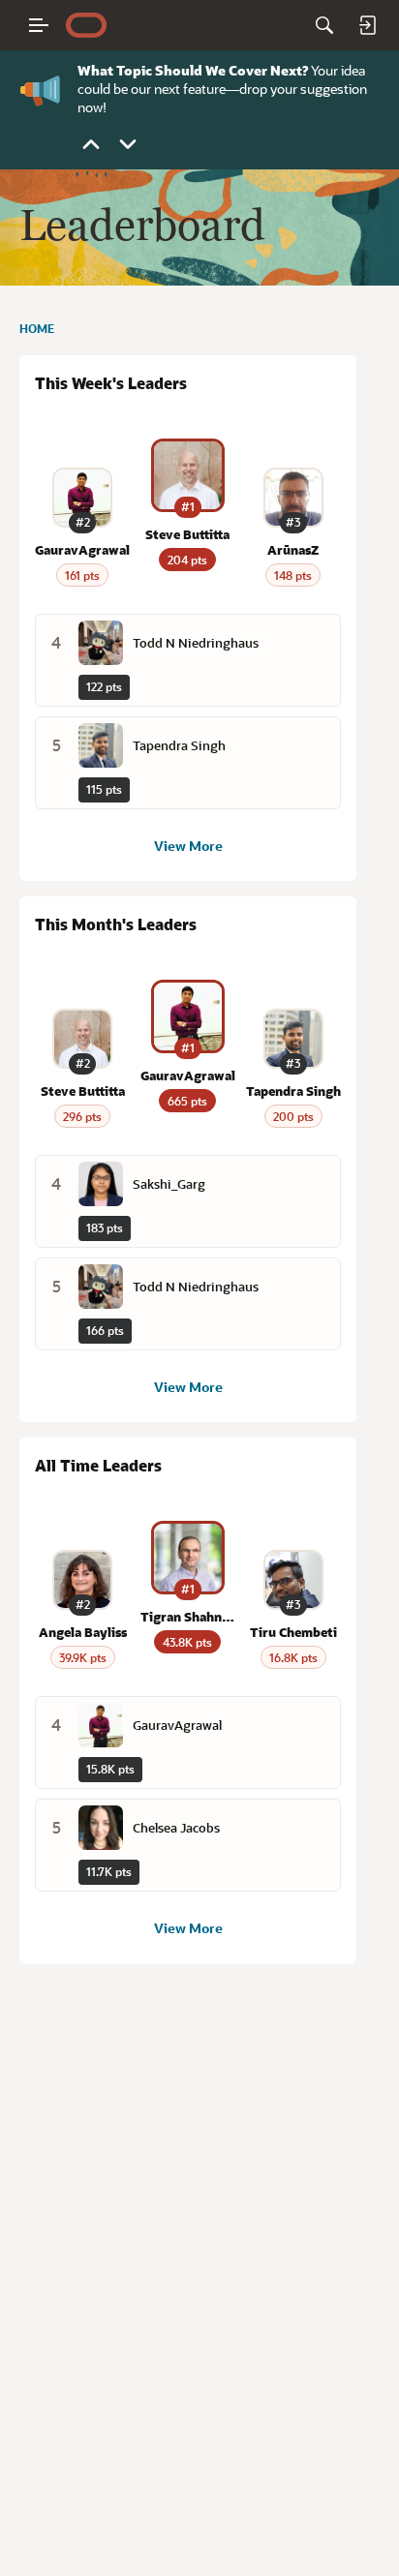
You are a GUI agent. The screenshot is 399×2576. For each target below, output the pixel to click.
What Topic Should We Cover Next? (193, 70)
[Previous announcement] (91, 144)
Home (37, 328)
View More (188, 846)
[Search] (324, 25)
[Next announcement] (128, 144)
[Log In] (367, 25)
